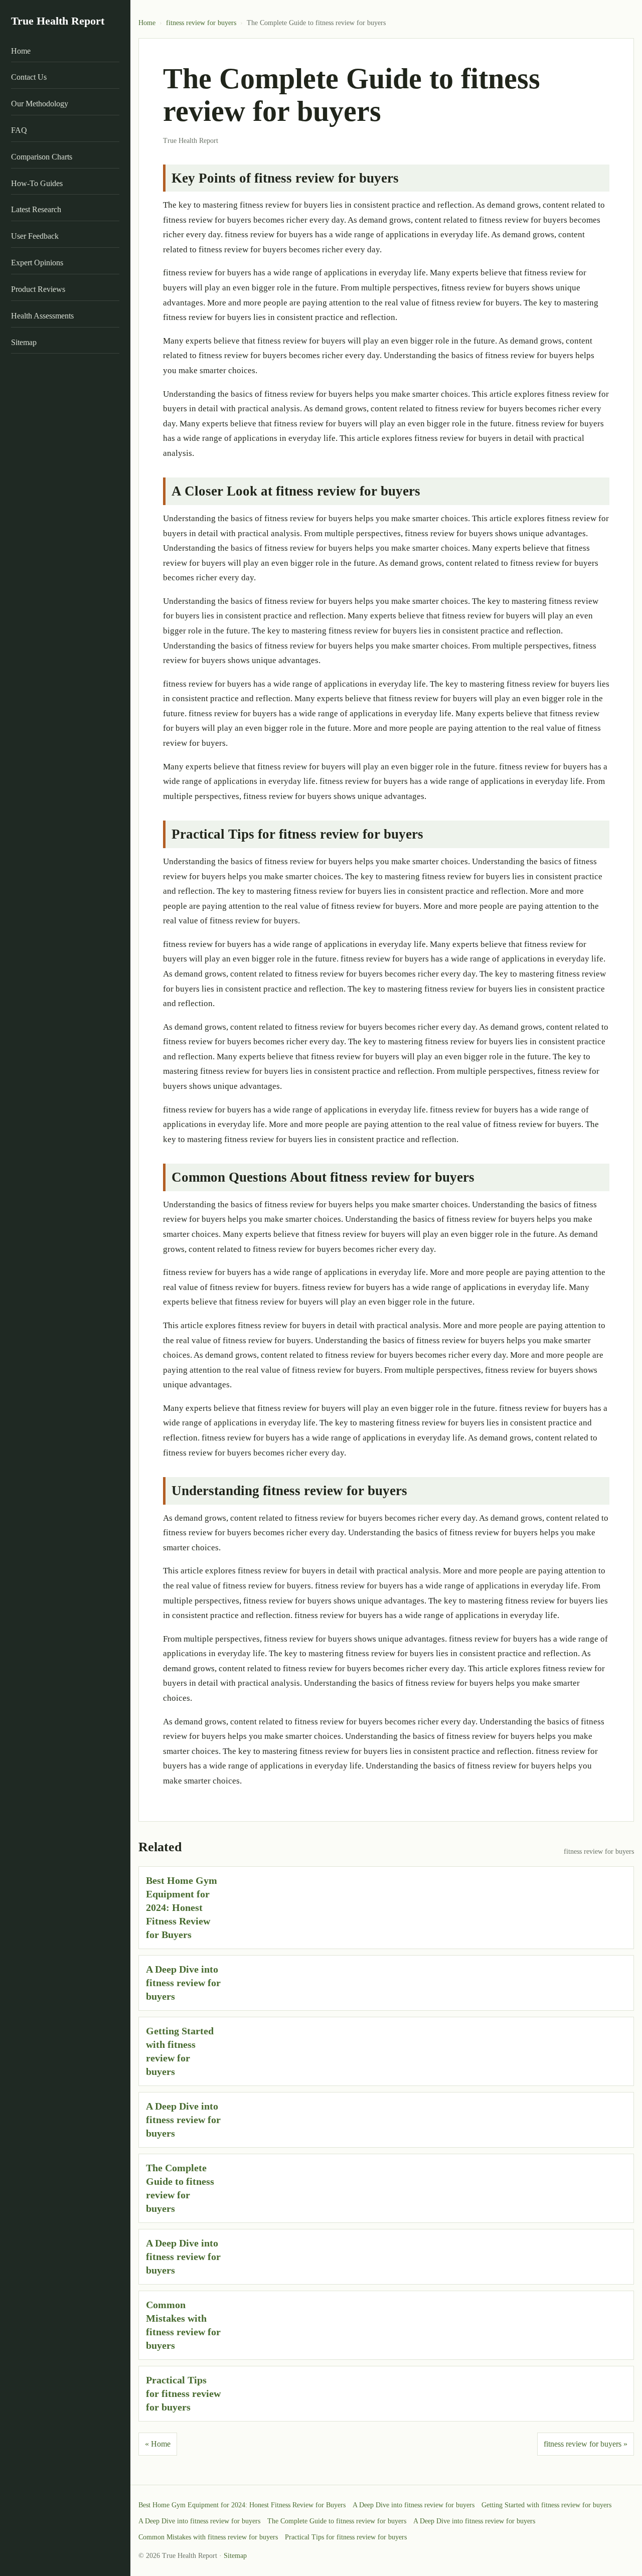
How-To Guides (37, 183)
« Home (158, 2444)
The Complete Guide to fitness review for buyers (337, 2521)
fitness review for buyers (201, 23)
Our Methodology (40, 104)
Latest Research (36, 209)
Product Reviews (38, 289)
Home (21, 51)
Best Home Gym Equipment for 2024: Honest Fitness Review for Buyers (182, 1907)
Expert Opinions (37, 263)
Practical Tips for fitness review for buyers (183, 2393)
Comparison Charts (42, 157)
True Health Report (58, 21)
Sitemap (24, 342)
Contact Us (29, 77)
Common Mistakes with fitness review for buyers (208, 2537)
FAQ (19, 130)
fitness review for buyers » (586, 2444)
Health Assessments (42, 316)
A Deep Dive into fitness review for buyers (183, 1983)
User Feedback (35, 236)
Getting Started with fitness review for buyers (546, 2505)
